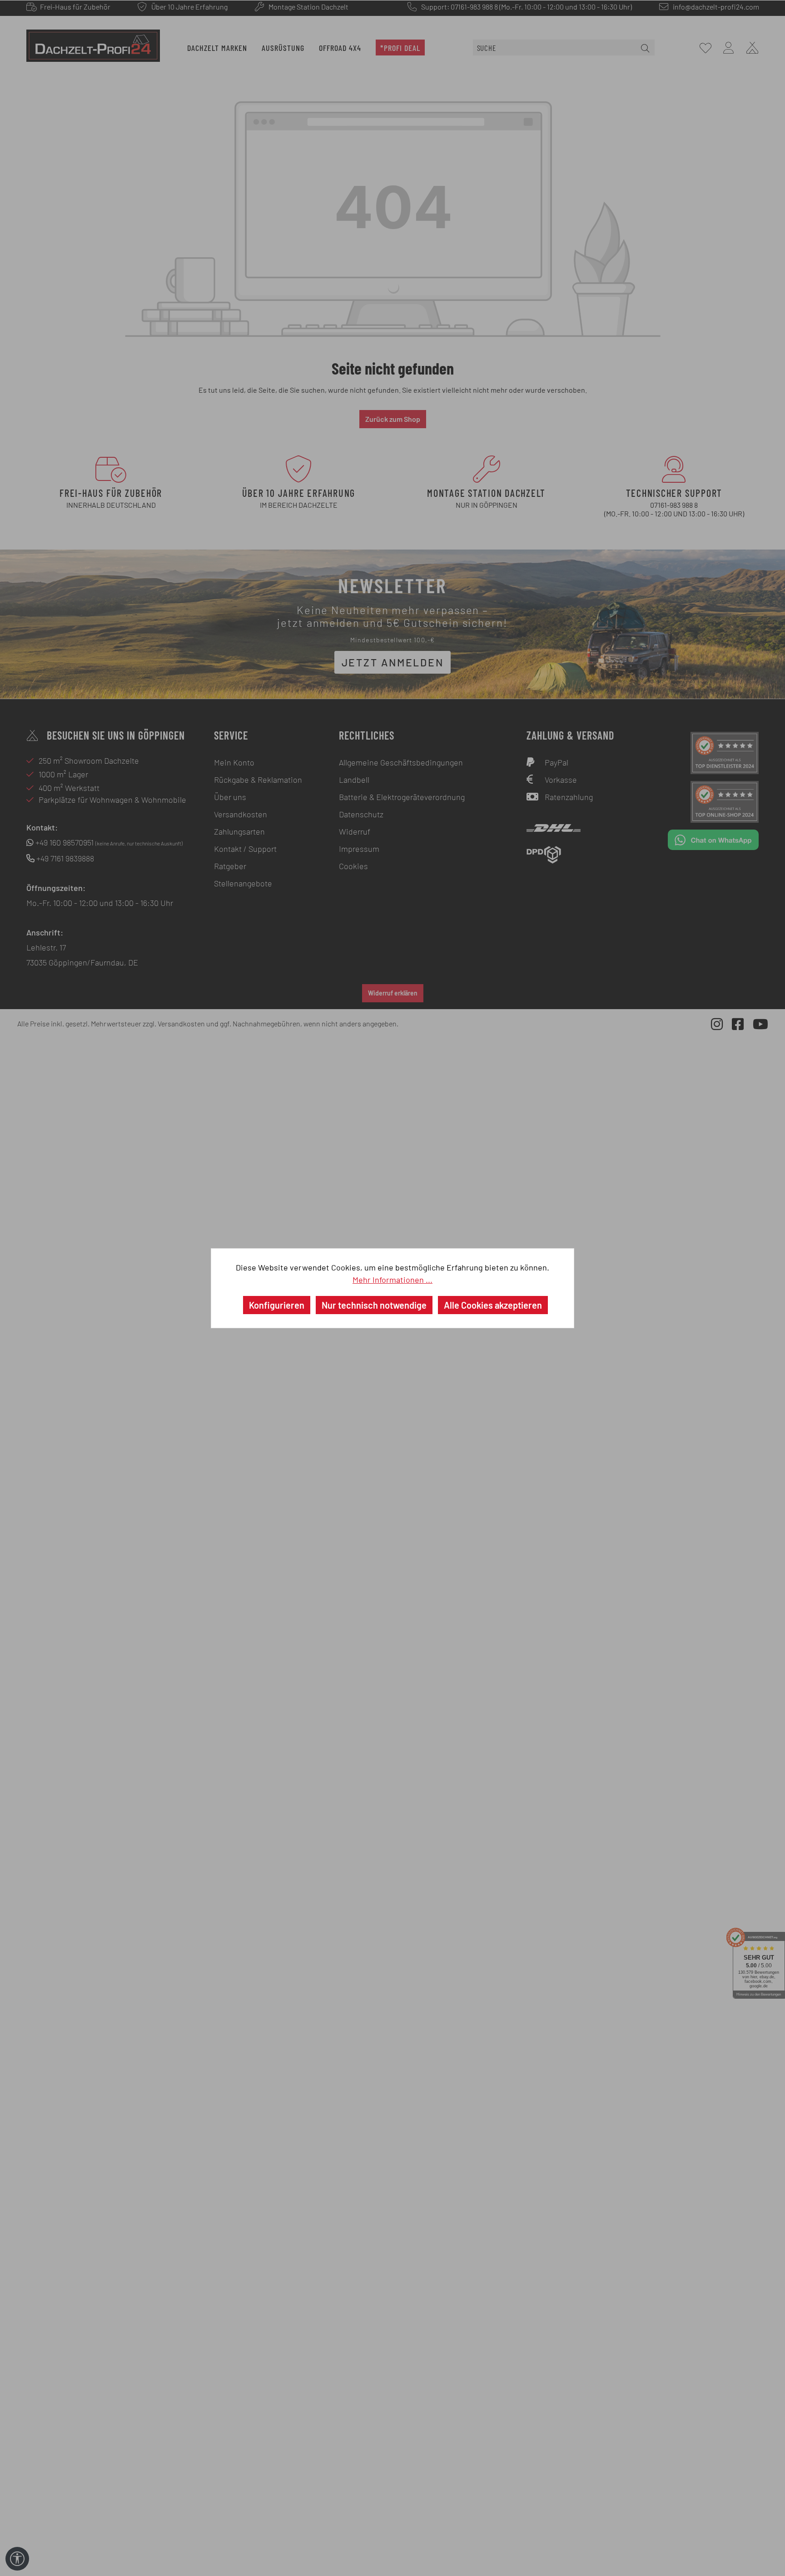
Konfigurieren (277, 1305)
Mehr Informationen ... (392, 1280)
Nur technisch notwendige (374, 1305)
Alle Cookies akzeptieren (493, 1305)
